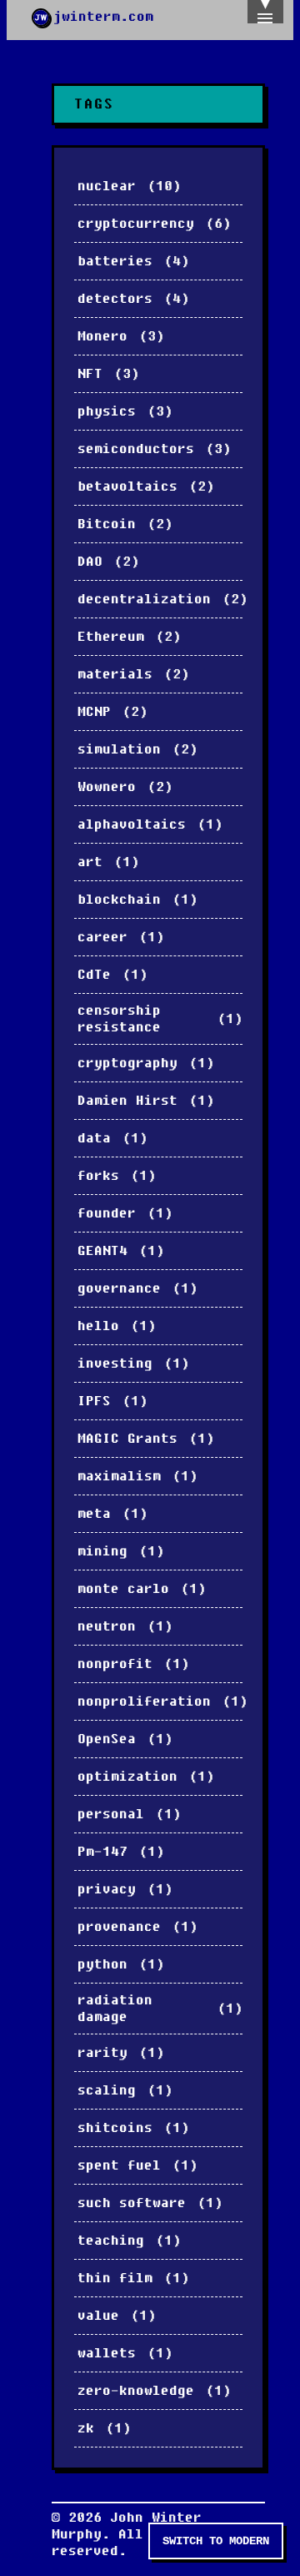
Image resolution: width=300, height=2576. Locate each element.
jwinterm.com (103, 17)
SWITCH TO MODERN (216, 2541)
